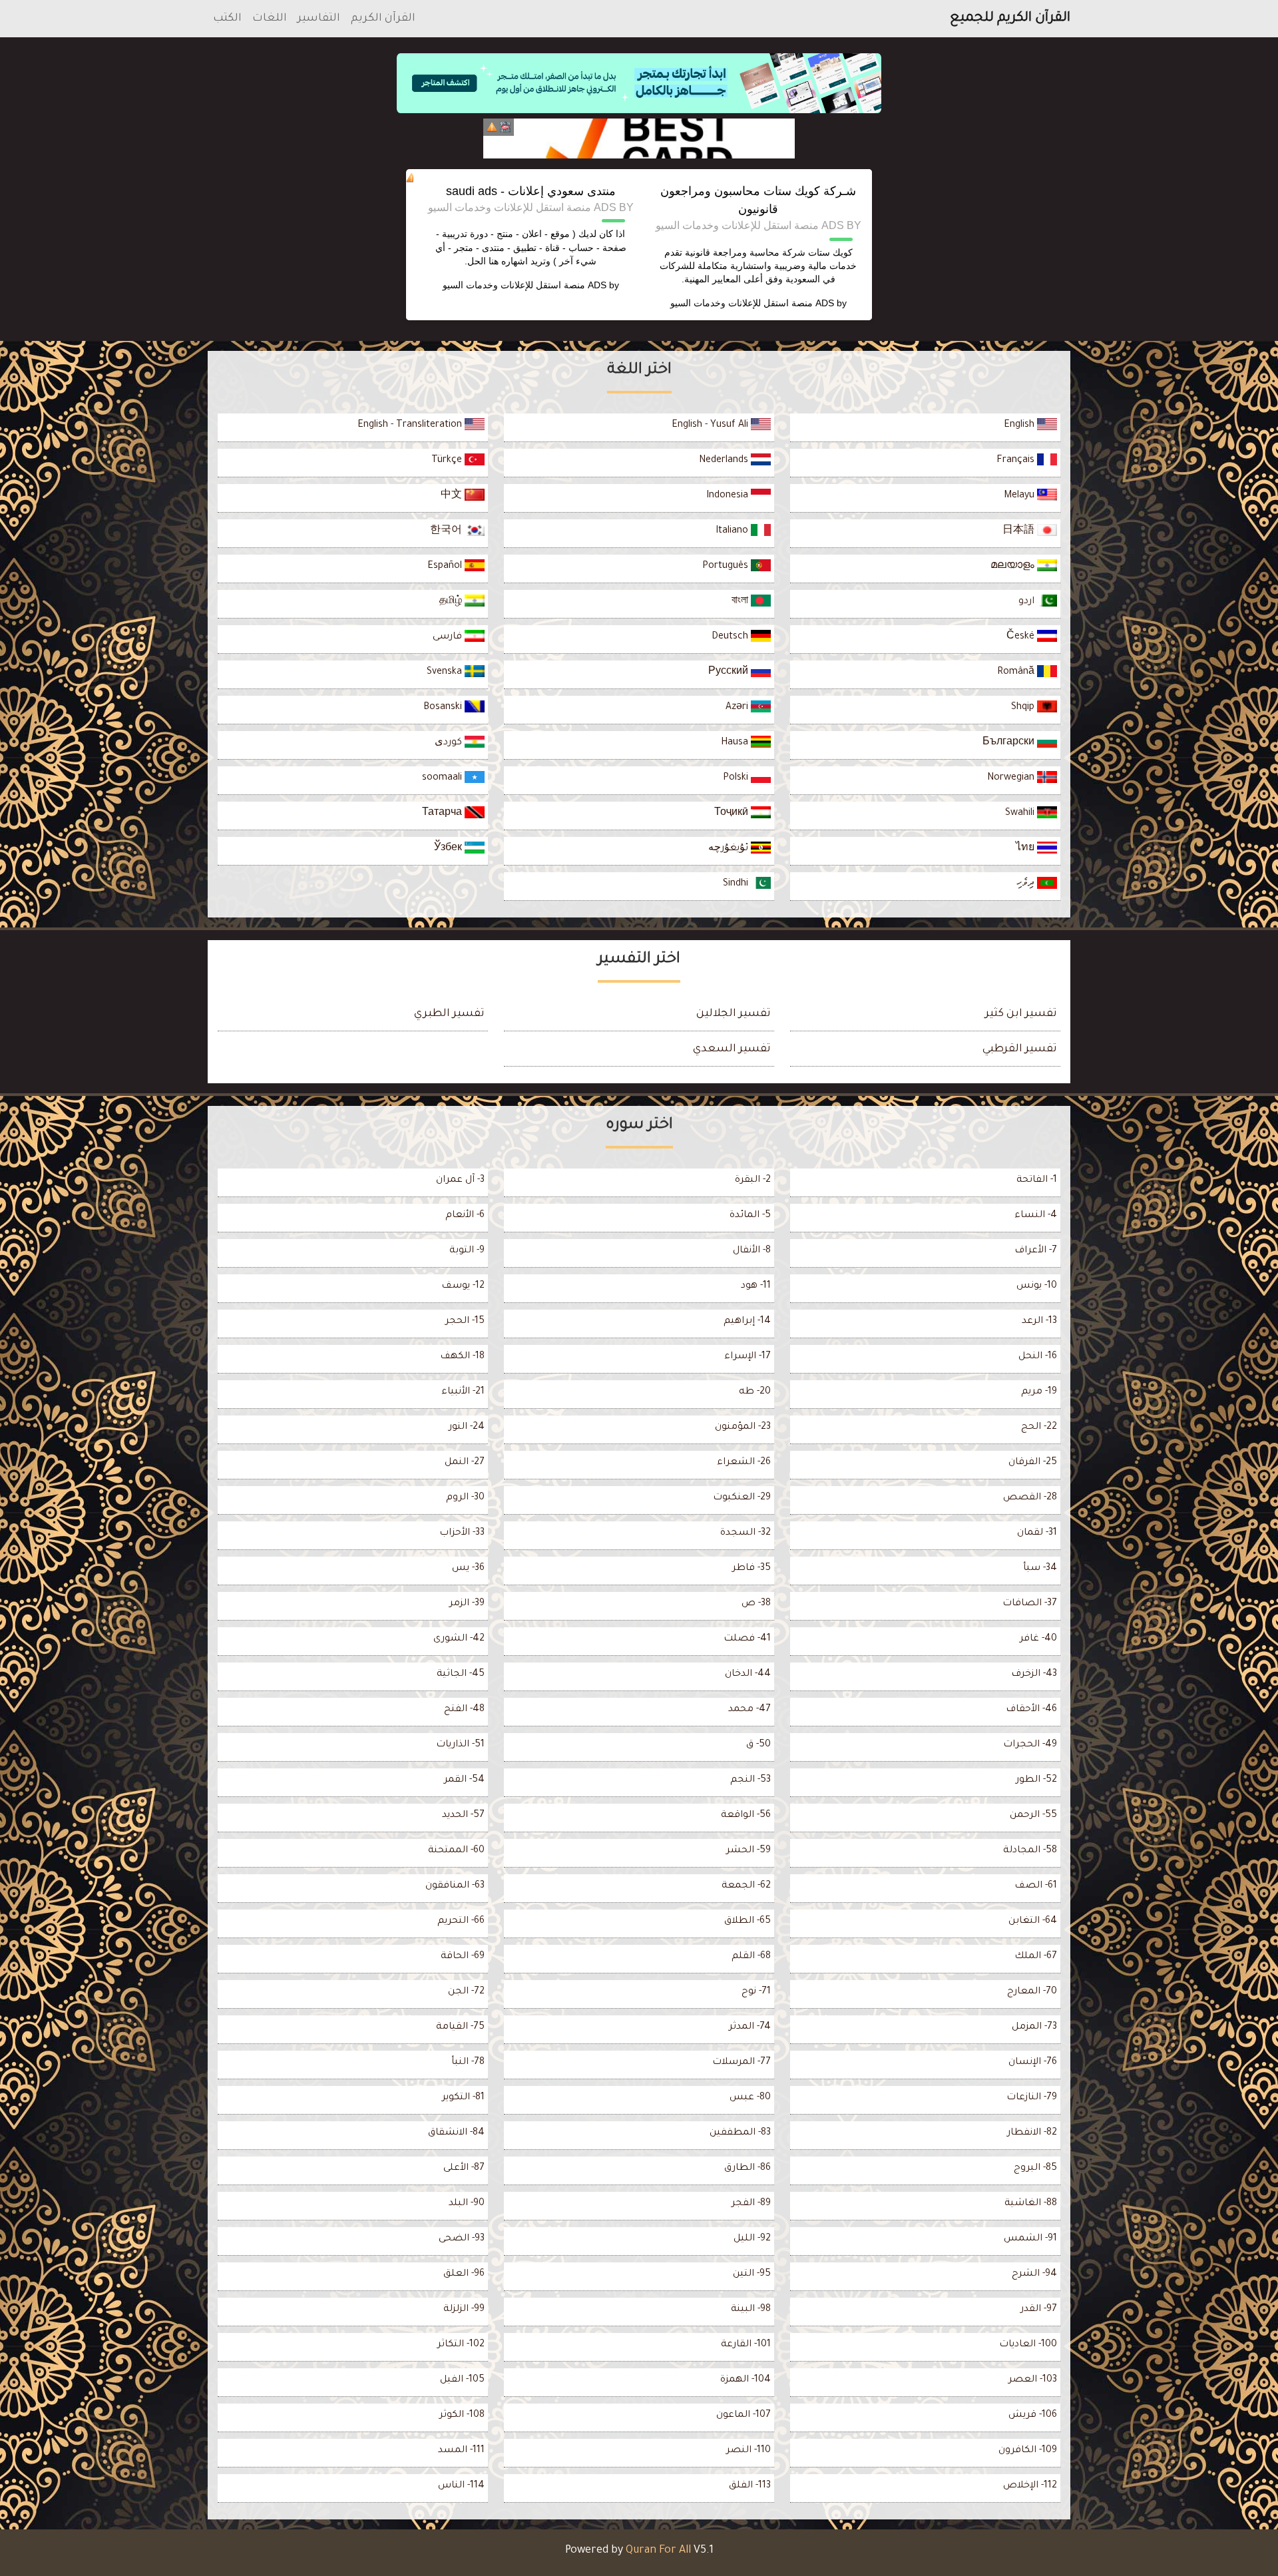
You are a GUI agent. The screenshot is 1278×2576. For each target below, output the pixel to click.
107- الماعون (744, 2416)
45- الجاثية (461, 1674)
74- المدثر (750, 2027)
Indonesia (729, 496)
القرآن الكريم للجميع (1010, 19)
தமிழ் (452, 602)
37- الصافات (1030, 1604)
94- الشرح (1034, 2274)
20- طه (755, 1392)
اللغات (270, 19)
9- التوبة (467, 1251)
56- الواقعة (746, 1816)
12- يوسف (463, 1286)
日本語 (1020, 531)
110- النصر (748, 2451)
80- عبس (750, 2098)
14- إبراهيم (747, 1322)
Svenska (446, 672)
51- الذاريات (460, 1745)
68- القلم (751, 1957)
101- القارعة (746, 2345)
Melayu (1020, 496)
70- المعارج (1032, 1992)
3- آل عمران (460, 1180)
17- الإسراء (747, 1357)
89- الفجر (751, 2204)
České (1022, 637)
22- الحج (1039, 1427)
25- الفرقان (1033, 1463)
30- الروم (465, 1498)
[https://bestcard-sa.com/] (639, 138)
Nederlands (725, 461)
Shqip (1024, 708)
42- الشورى (459, 1639)
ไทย (1026, 849)
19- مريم (1039, 1392)
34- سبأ (1040, 1569)
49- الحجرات (1030, 1745)
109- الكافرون (1028, 2451)
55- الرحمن (1033, 1816)
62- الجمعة (746, 1886)
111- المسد (461, 2451)
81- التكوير (463, 2098)
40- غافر (1038, 1639)
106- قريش (1033, 2416)
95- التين (752, 2274)
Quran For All (658, 2551)
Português (727, 567)
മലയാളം (1014, 567)
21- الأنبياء (463, 1392)
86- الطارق (747, 2169)
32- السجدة (745, 1533)
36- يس (468, 1569)
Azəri (738, 708)
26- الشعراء (744, 1463)
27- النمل (465, 1463)
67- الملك (1036, 1957)
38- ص (756, 1604)
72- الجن (466, 1992)
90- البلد (467, 2204)
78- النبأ (468, 2063)
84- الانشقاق (456, 2133)
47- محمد (749, 1710)
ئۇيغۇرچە (730, 849)
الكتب (227, 19)
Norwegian (1012, 778)
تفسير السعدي (732, 1049)
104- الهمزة (745, 2380)
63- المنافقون (455, 1886)
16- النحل (1038, 1357)
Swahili (1021, 814)
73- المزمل (1034, 2027)
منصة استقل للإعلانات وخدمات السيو (742, 303)
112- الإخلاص (1030, 2486)
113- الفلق (750, 2486)
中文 (453, 496)
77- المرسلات (742, 2063)
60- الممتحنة (456, 1851)
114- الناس (461, 2486)
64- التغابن (1033, 1922)
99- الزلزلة (464, 2310)
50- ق (758, 1745)
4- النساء (1036, 1216)
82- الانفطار (1032, 2133)
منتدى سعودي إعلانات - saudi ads (531, 191)
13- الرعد (1039, 1322)
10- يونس (1037, 1286)
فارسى (449, 637)
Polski (737, 778)
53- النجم (750, 1780)
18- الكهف (462, 1357)
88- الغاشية (1031, 2204)
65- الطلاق (747, 1922)
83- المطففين (740, 2133)
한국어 (447, 531)
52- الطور (1036, 1780)
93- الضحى (462, 2239)
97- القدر (1039, 2310)
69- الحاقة (463, 1957)
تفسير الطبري (449, 1014)
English (1020, 425)
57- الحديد (463, 1816)
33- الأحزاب (462, 1533)
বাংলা (741, 602)
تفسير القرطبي (1020, 1049)
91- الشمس (1030, 2239)
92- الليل (752, 2239)
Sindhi (737, 884)
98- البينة (751, 2310)
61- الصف (1036, 1886)
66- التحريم (461, 1922)
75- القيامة (460, 2027)
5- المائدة (750, 1216)
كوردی (450, 743)
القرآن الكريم (383, 19)
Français (1017, 461)
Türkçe (448, 461)
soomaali (443, 778)
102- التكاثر (461, 2345)
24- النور (467, 1427)
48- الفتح (464, 1710)
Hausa (736, 743)
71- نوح (756, 1992)
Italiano (733, 531)
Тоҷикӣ (733, 814)
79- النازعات (1032, 2098)
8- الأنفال (752, 1251)
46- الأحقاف (1031, 1710)
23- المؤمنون (743, 1427)
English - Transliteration (411, 425)
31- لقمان (1037, 1533)
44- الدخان (748, 1674)
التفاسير (319, 19)
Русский (730, 672)
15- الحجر (465, 1322)
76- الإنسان (1033, 2063)
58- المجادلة (1030, 1851)
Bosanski (444, 708)
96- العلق (464, 2274)
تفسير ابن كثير (1021, 1014)
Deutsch (731, 637)
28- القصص (1030, 1498)
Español (446, 567)
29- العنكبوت (742, 1498)
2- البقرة (753, 1180)
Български (1010, 743)
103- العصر (1033, 2380)
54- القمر (464, 1780)
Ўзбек (449, 849)
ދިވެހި (1027, 884)
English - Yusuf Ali (711, 425)
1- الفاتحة (1037, 1180)
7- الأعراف (1036, 1251)
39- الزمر (467, 1604)
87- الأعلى (464, 2169)
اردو (1028, 602)
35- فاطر (751, 1569)
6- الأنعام (465, 1216)
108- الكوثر (462, 2416)
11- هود (756, 1286)
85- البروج (1035, 2169)
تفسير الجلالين (734, 1014)
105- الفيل (462, 2380)
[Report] (492, 127)
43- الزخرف (1034, 1674)
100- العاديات (1028, 2345)
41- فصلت (747, 1639)
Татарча (443, 814)
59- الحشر (748, 1851)
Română (1017, 672)
